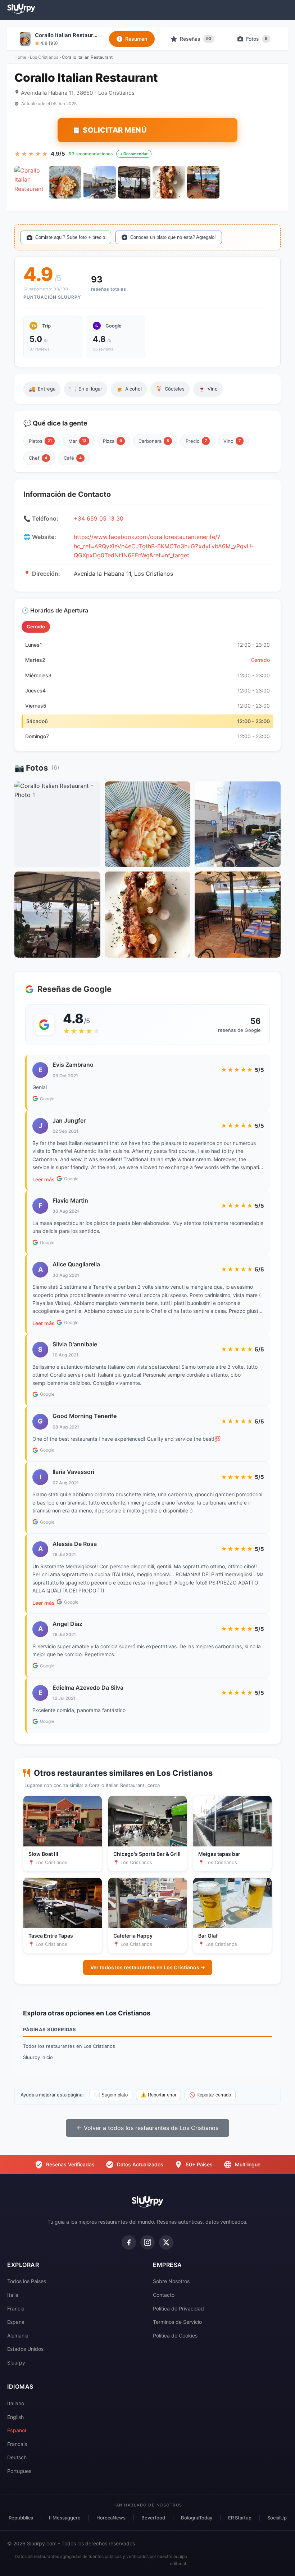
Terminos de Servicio (177, 2322)
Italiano (16, 2403)
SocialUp (277, 2518)
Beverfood (153, 2518)
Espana (16, 2322)
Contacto (164, 2295)
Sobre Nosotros (171, 2281)
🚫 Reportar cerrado (210, 2095)
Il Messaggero (65, 2518)
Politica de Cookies (175, 2336)
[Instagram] (147, 2242)
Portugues (19, 2471)
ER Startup (240, 2518)
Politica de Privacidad (178, 2308)
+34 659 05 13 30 (99, 518)
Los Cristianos (44, 57)
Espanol (17, 2430)
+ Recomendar (134, 154)
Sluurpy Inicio (38, 2057)
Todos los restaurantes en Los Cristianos (69, 2046)
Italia (13, 2295)
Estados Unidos (25, 2349)
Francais (17, 2444)
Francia (16, 2308)
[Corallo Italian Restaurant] (31, 182)
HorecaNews (111, 2518)
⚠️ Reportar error (158, 2095)
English (15, 2417)
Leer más (44, 1179)
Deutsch (17, 2457)
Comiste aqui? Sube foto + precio (70, 237)
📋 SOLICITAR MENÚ (109, 130)
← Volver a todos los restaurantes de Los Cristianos (147, 2128)
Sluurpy (16, 2363)
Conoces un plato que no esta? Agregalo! (173, 237)
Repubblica (21, 2518)
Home (20, 57)
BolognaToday (197, 2518)
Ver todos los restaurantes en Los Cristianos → (148, 1967)
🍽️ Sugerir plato (111, 2095)
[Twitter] (166, 2242)
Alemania (18, 2336)
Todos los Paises (27, 2281)
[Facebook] (129, 2242)
